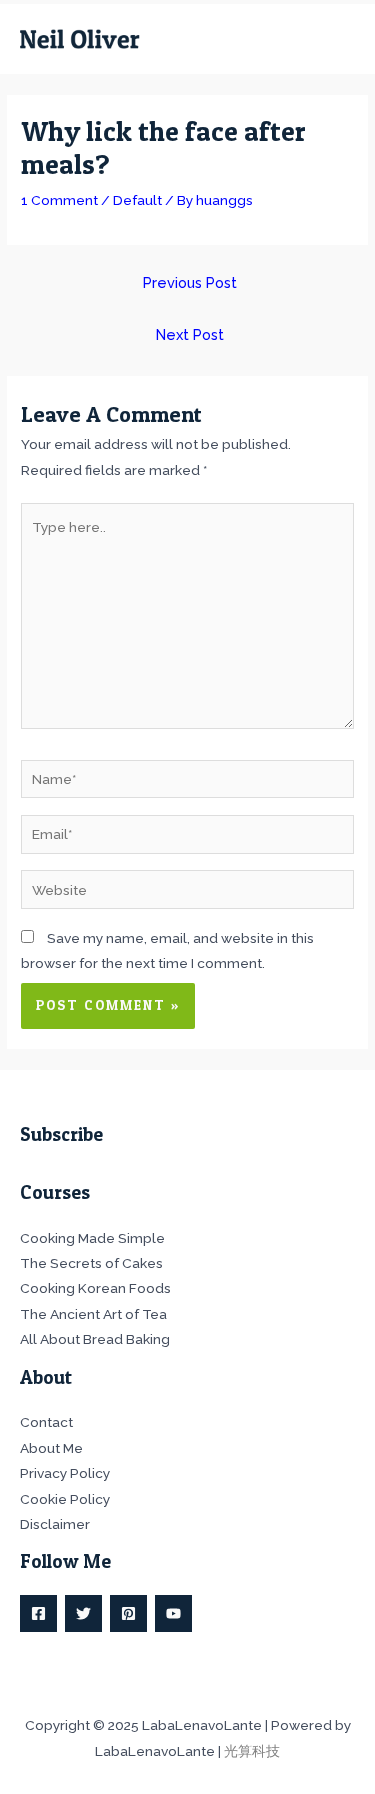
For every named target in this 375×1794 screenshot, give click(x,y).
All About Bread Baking (95, 1339)
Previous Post (190, 282)
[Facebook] (38, 1613)
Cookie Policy (65, 1499)
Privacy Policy (65, 1473)
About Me (51, 1448)
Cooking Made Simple (92, 1238)
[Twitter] (83, 1613)
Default (137, 200)
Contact (46, 1422)
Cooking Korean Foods (95, 1288)
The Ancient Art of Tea (93, 1314)
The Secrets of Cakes (91, 1263)
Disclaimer (55, 1524)
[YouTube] (173, 1613)
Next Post (190, 334)
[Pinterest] (128, 1613)
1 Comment (59, 200)
